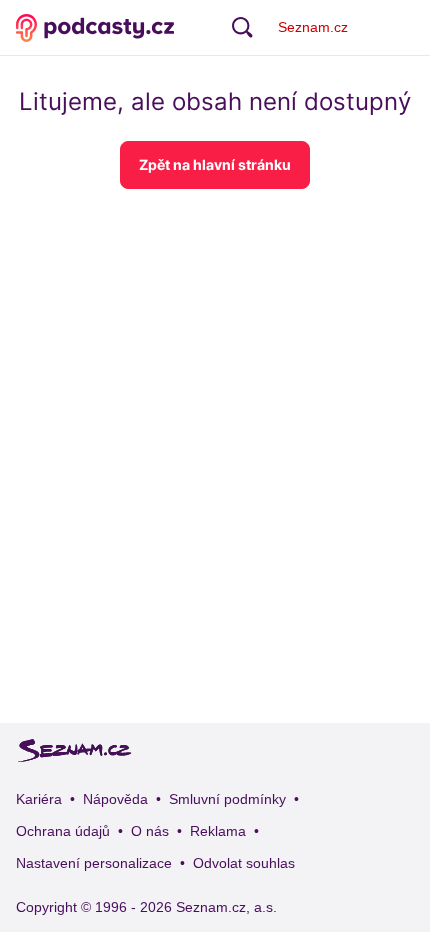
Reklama (218, 831)
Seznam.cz (313, 27)
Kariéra (39, 799)
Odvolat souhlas (244, 863)
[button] (215, 165)
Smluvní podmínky (227, 799)
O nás (150, 831)
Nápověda (115, 799)
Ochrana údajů (63, 831)
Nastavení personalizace (94, 863)
